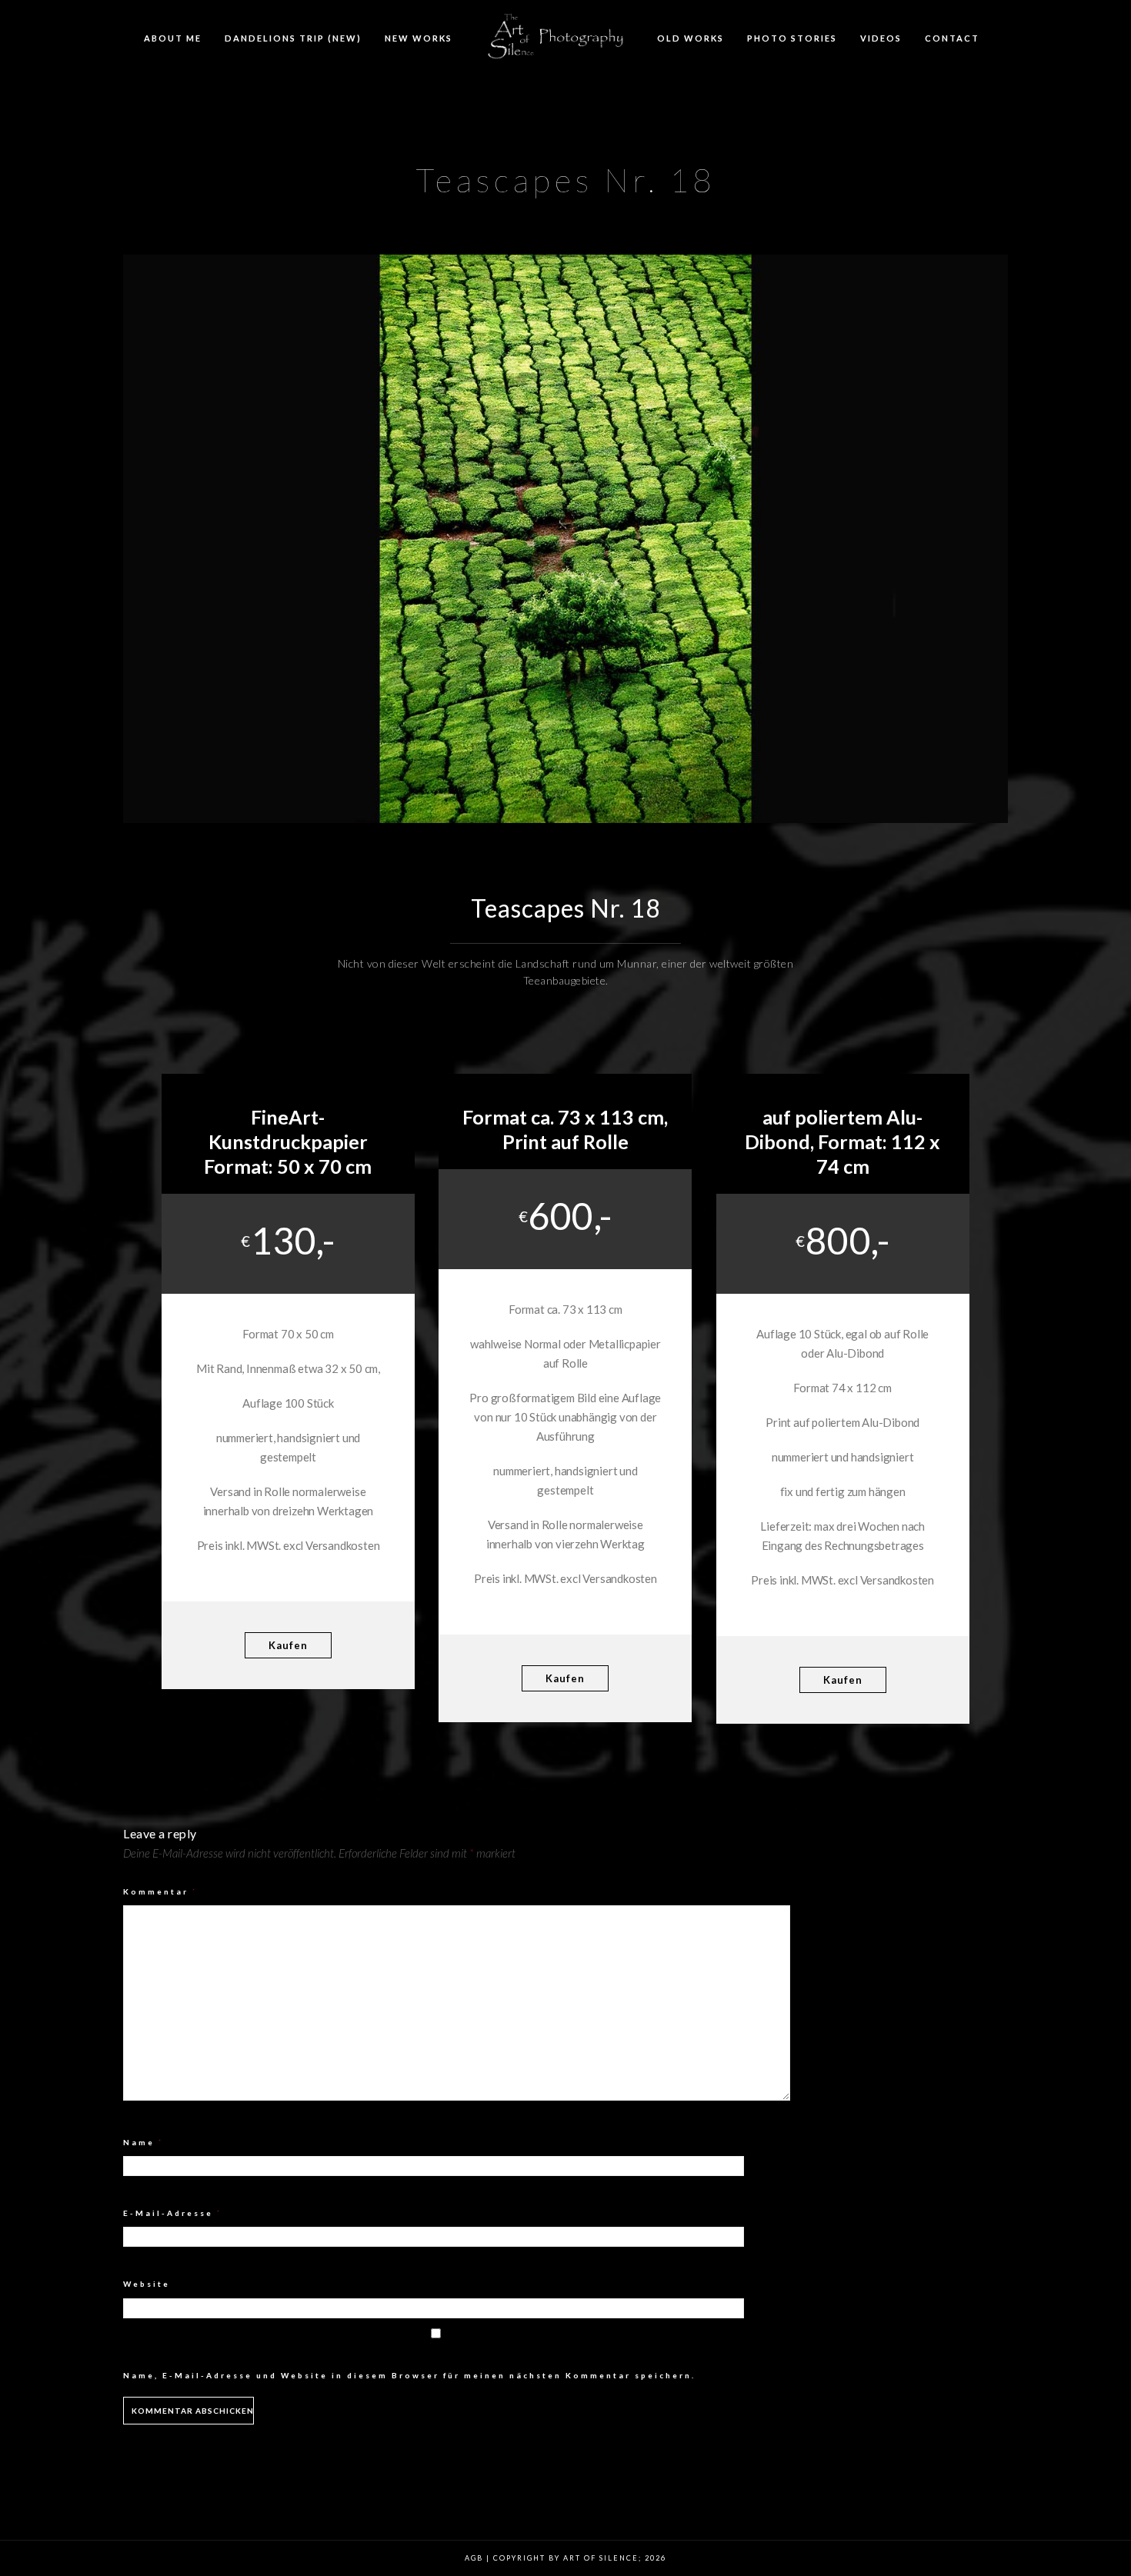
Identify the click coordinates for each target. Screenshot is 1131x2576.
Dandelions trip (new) (293, 38)
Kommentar (160, 1891)
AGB (474, 2558)
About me (173, 38)
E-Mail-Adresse (173, 2213)
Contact (952, 38)
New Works (419, 38)
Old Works (691, 38)
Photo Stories (792, 38)
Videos (881, 38)
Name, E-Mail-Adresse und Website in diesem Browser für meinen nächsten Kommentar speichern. (409, 2375)
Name (143, 2142)
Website (147, 2284)
